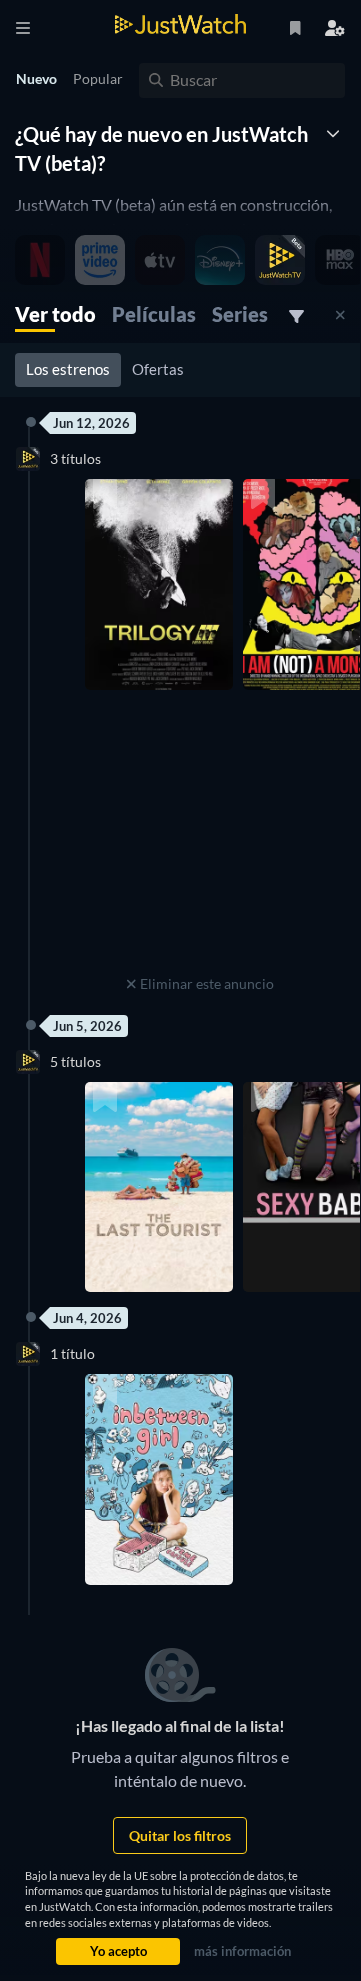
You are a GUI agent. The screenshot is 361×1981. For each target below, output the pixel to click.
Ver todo (55, 314)
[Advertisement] (200, 845)
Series (240, 314)
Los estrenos (68, 369)
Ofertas (158, 369)
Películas (154, 314)
